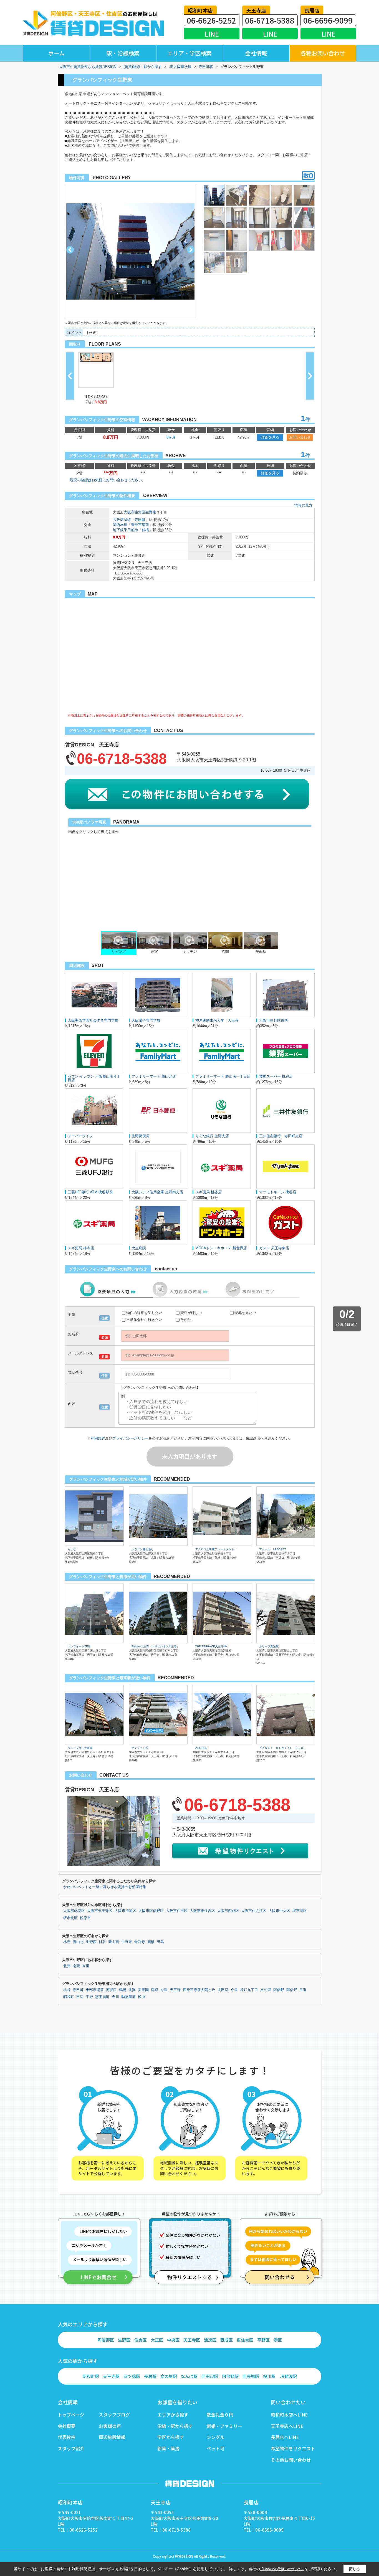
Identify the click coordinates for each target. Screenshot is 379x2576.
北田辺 (223, 1990)
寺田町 (140, 520)
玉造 (303, 1990)
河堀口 (111, 1990)
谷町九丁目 (249, 1990)
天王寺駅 (111, 2376)
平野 (89, 1997)
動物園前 (128, 1997)
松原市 (85, 1918)
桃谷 (102, 1942)
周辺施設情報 (112, 2437)
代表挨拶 (67, 2437)
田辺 (80, 1997)
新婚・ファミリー (224, 2426)
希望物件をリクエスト (293, 2448)
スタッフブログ (114, 2415)
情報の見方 (303, 505)
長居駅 (150, 2376)
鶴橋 (145, 530)
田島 (160, 1942)
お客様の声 (110, 2426)
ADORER (201, 1748)
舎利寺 (140, 1942)
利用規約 (98, 1438)
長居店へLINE (285, 2437)
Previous (70, 250)
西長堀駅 (251, 2376)
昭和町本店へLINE (289, 2415)
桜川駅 (269, 2376)
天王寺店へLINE (287, 2426)
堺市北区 (70, 1918)
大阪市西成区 (228, 1911)
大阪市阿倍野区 (151, 1911)
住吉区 (141, 2340)
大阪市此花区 (74, 1911)
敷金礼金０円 (220, 2415)
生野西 (91, 1942)
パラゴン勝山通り (143, 1549)
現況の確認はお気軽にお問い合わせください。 (108, 480)
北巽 (67, 1966)
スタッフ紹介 (71, 2448)
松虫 (142, 1997)
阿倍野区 (106, 2340)
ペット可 (216, 2448)
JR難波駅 (288, 2376)
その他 (186, 1320)
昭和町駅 (91, 2376)
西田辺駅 (210, 2376)
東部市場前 (140, 525)
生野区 (124, 2340)
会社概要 (67, 2426)
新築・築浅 (168, 2448)
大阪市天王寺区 (100, 1911)
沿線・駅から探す (175, 2426)
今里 (86, 1966)
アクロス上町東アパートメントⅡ (216, 1549)
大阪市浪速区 (125, 1911)
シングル (216, 2437)
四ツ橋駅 (132, 2376)
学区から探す (171, 2437)
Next (191, 250)
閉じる (354, 2569)
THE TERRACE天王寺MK (211, 1646)
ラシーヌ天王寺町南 (80, 1748)
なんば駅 (189, 2376)
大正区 (157, 2340)
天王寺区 (192, 2340)
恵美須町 (102, 1997)
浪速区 (210, 2340)
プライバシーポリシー (130, 1438)
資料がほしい (191, 1313)
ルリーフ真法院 (269, 1646)
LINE (212, 34)
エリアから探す (173, 2415)
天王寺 (175, 1990)
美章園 (143, 1990)
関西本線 (120, 525)
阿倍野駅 (230, 2376)
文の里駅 (169, 2376)
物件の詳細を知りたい (144, 1313)
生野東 (151, 512)
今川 (115, 1997)
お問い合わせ (300, 437)
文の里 (266, 1990)
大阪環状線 (122, 520)
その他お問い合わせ (291, 2460)
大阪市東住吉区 (202, 1911)
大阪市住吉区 (177, 1911)
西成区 (227, 2340)
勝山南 (114, 1942)
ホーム (56, 53)
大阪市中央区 (279, 1911)
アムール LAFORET (273, 1549)
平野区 (263, 2340)
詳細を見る (270, 437)
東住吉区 (245, 2340)
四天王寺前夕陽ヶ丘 (199, 1990)
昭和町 (69, 1997)
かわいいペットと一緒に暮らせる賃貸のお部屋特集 (105, 1887)
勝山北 (78, 1942)
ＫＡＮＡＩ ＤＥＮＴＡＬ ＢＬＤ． (283, 1748)
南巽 (76, 1966)
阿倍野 (279, 1990)
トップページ (71, 2415)
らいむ (72, 1549)
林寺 (67, 1942)
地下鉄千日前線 (126, 530)
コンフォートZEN (79, 1646)
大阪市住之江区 (254, 1911)
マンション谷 (140, 1748)
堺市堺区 (300, 1911)
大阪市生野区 (135, 512)
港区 (278, 2340)
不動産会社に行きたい (144, 1320)
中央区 (173, 2340)
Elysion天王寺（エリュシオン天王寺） (156, 1646)
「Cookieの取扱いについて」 (282, 2569)
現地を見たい (245, 1313)
